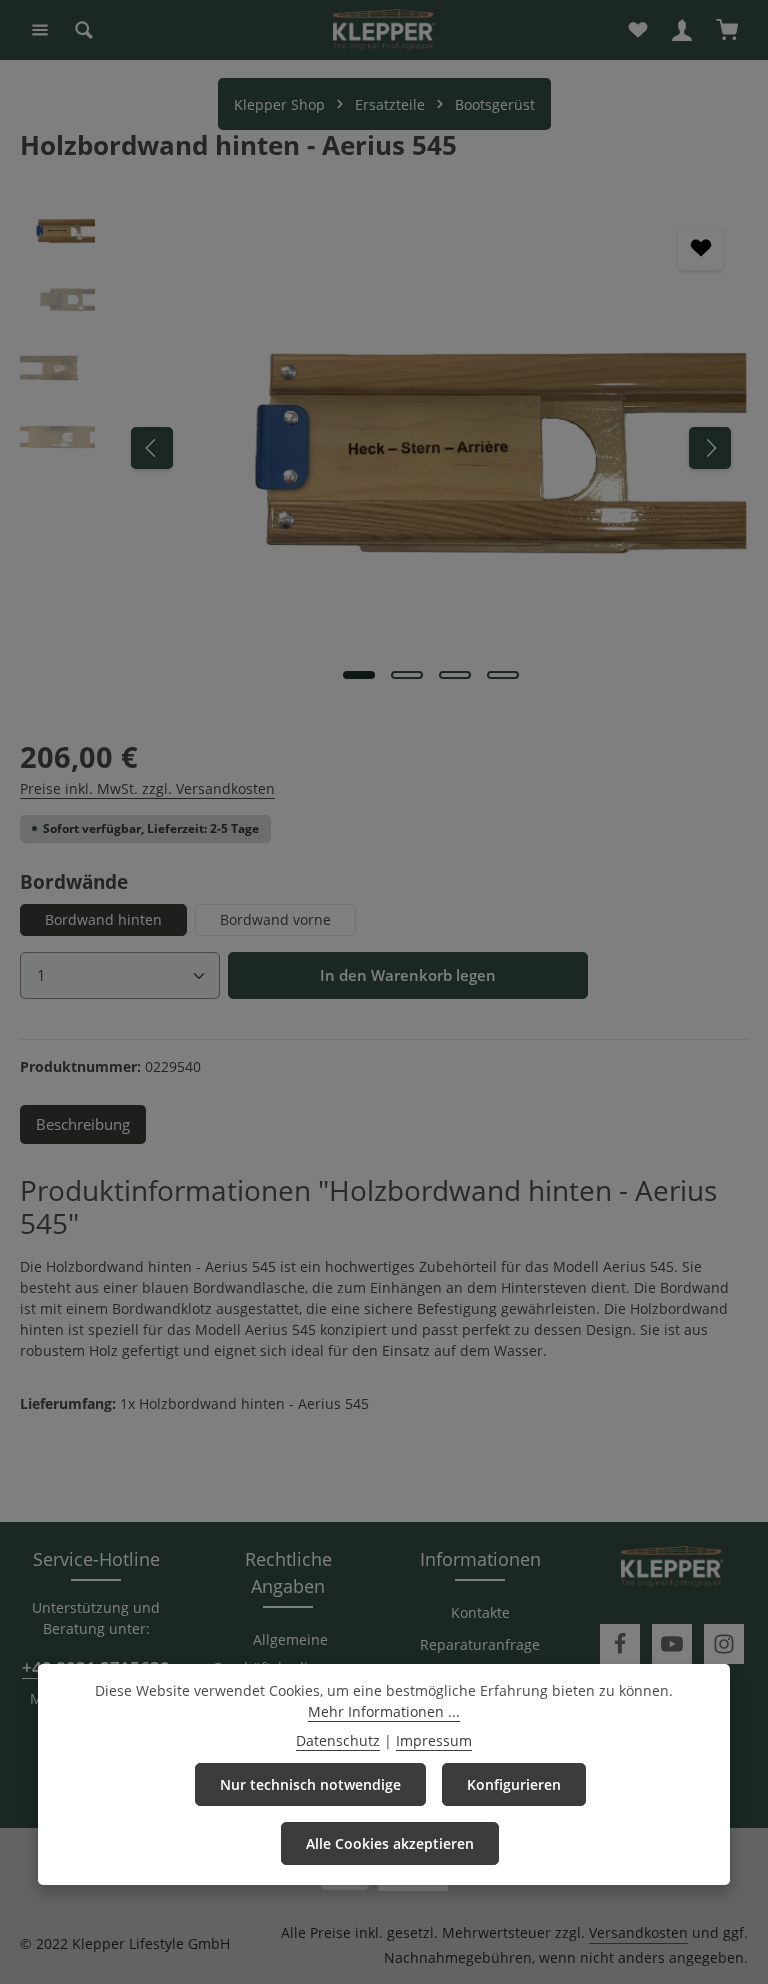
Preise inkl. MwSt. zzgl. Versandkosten (147, 788)
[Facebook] (620, 1644)
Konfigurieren (514, 1784)
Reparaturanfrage (480, 1644)
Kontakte (480, 1612)
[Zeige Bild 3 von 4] (455, 675)
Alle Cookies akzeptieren (390, 1843)
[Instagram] (724, 1644)
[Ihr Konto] (682, 30)
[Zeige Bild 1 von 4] (359, 675)
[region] (384, 447)
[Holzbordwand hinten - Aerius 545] (430, 447)
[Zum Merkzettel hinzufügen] (700, 247)
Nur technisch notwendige (310, 1784)
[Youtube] (672, 1644)
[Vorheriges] (152, 448)
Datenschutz (338, 1740)
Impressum (434, 1740)
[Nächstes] (710, 448)
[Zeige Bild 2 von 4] (407, 675)
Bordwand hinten (103, 919)
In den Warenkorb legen (408, 975)
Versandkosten (638, 1932)
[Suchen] (84, 30)
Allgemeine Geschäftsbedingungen (290, 1653)
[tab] (83, 1124)
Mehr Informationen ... (384, 1711)
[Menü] (40, 30)
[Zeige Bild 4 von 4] (503, 675)
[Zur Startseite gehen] (384, 30)
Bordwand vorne (275, 919)
